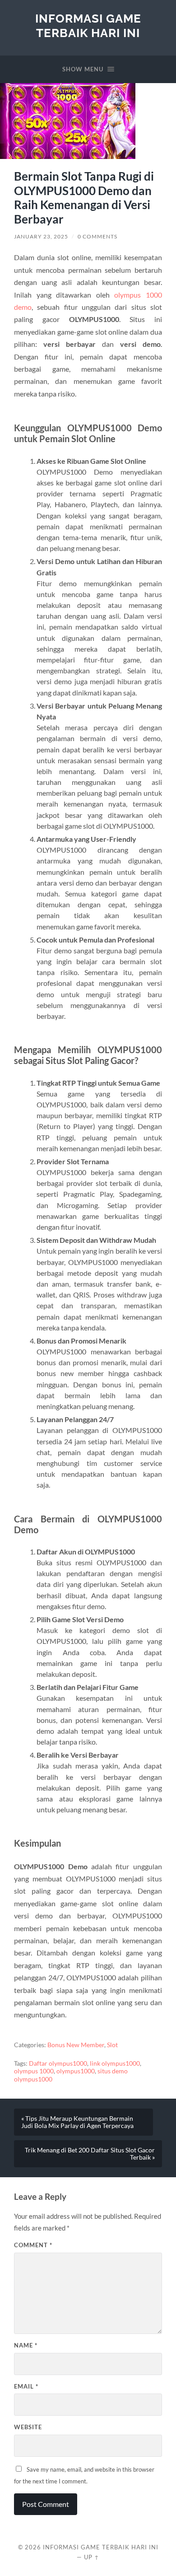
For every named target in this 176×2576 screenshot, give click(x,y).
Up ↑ (92, 2557)
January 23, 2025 (41, 236)
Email (26, 2386)
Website (28, 2427)
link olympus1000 (115, 2063)
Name (26, 2345)
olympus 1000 (34, 2071)
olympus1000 (76, 2071)
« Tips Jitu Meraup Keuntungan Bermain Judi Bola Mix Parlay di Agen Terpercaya (77, 2122)
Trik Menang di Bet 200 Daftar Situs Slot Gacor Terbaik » (90, 2154)
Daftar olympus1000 (58, 2063)
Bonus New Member (76, 2045)
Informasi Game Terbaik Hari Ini (88, 26)
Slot (112, 2045)
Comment (33, 2245)
